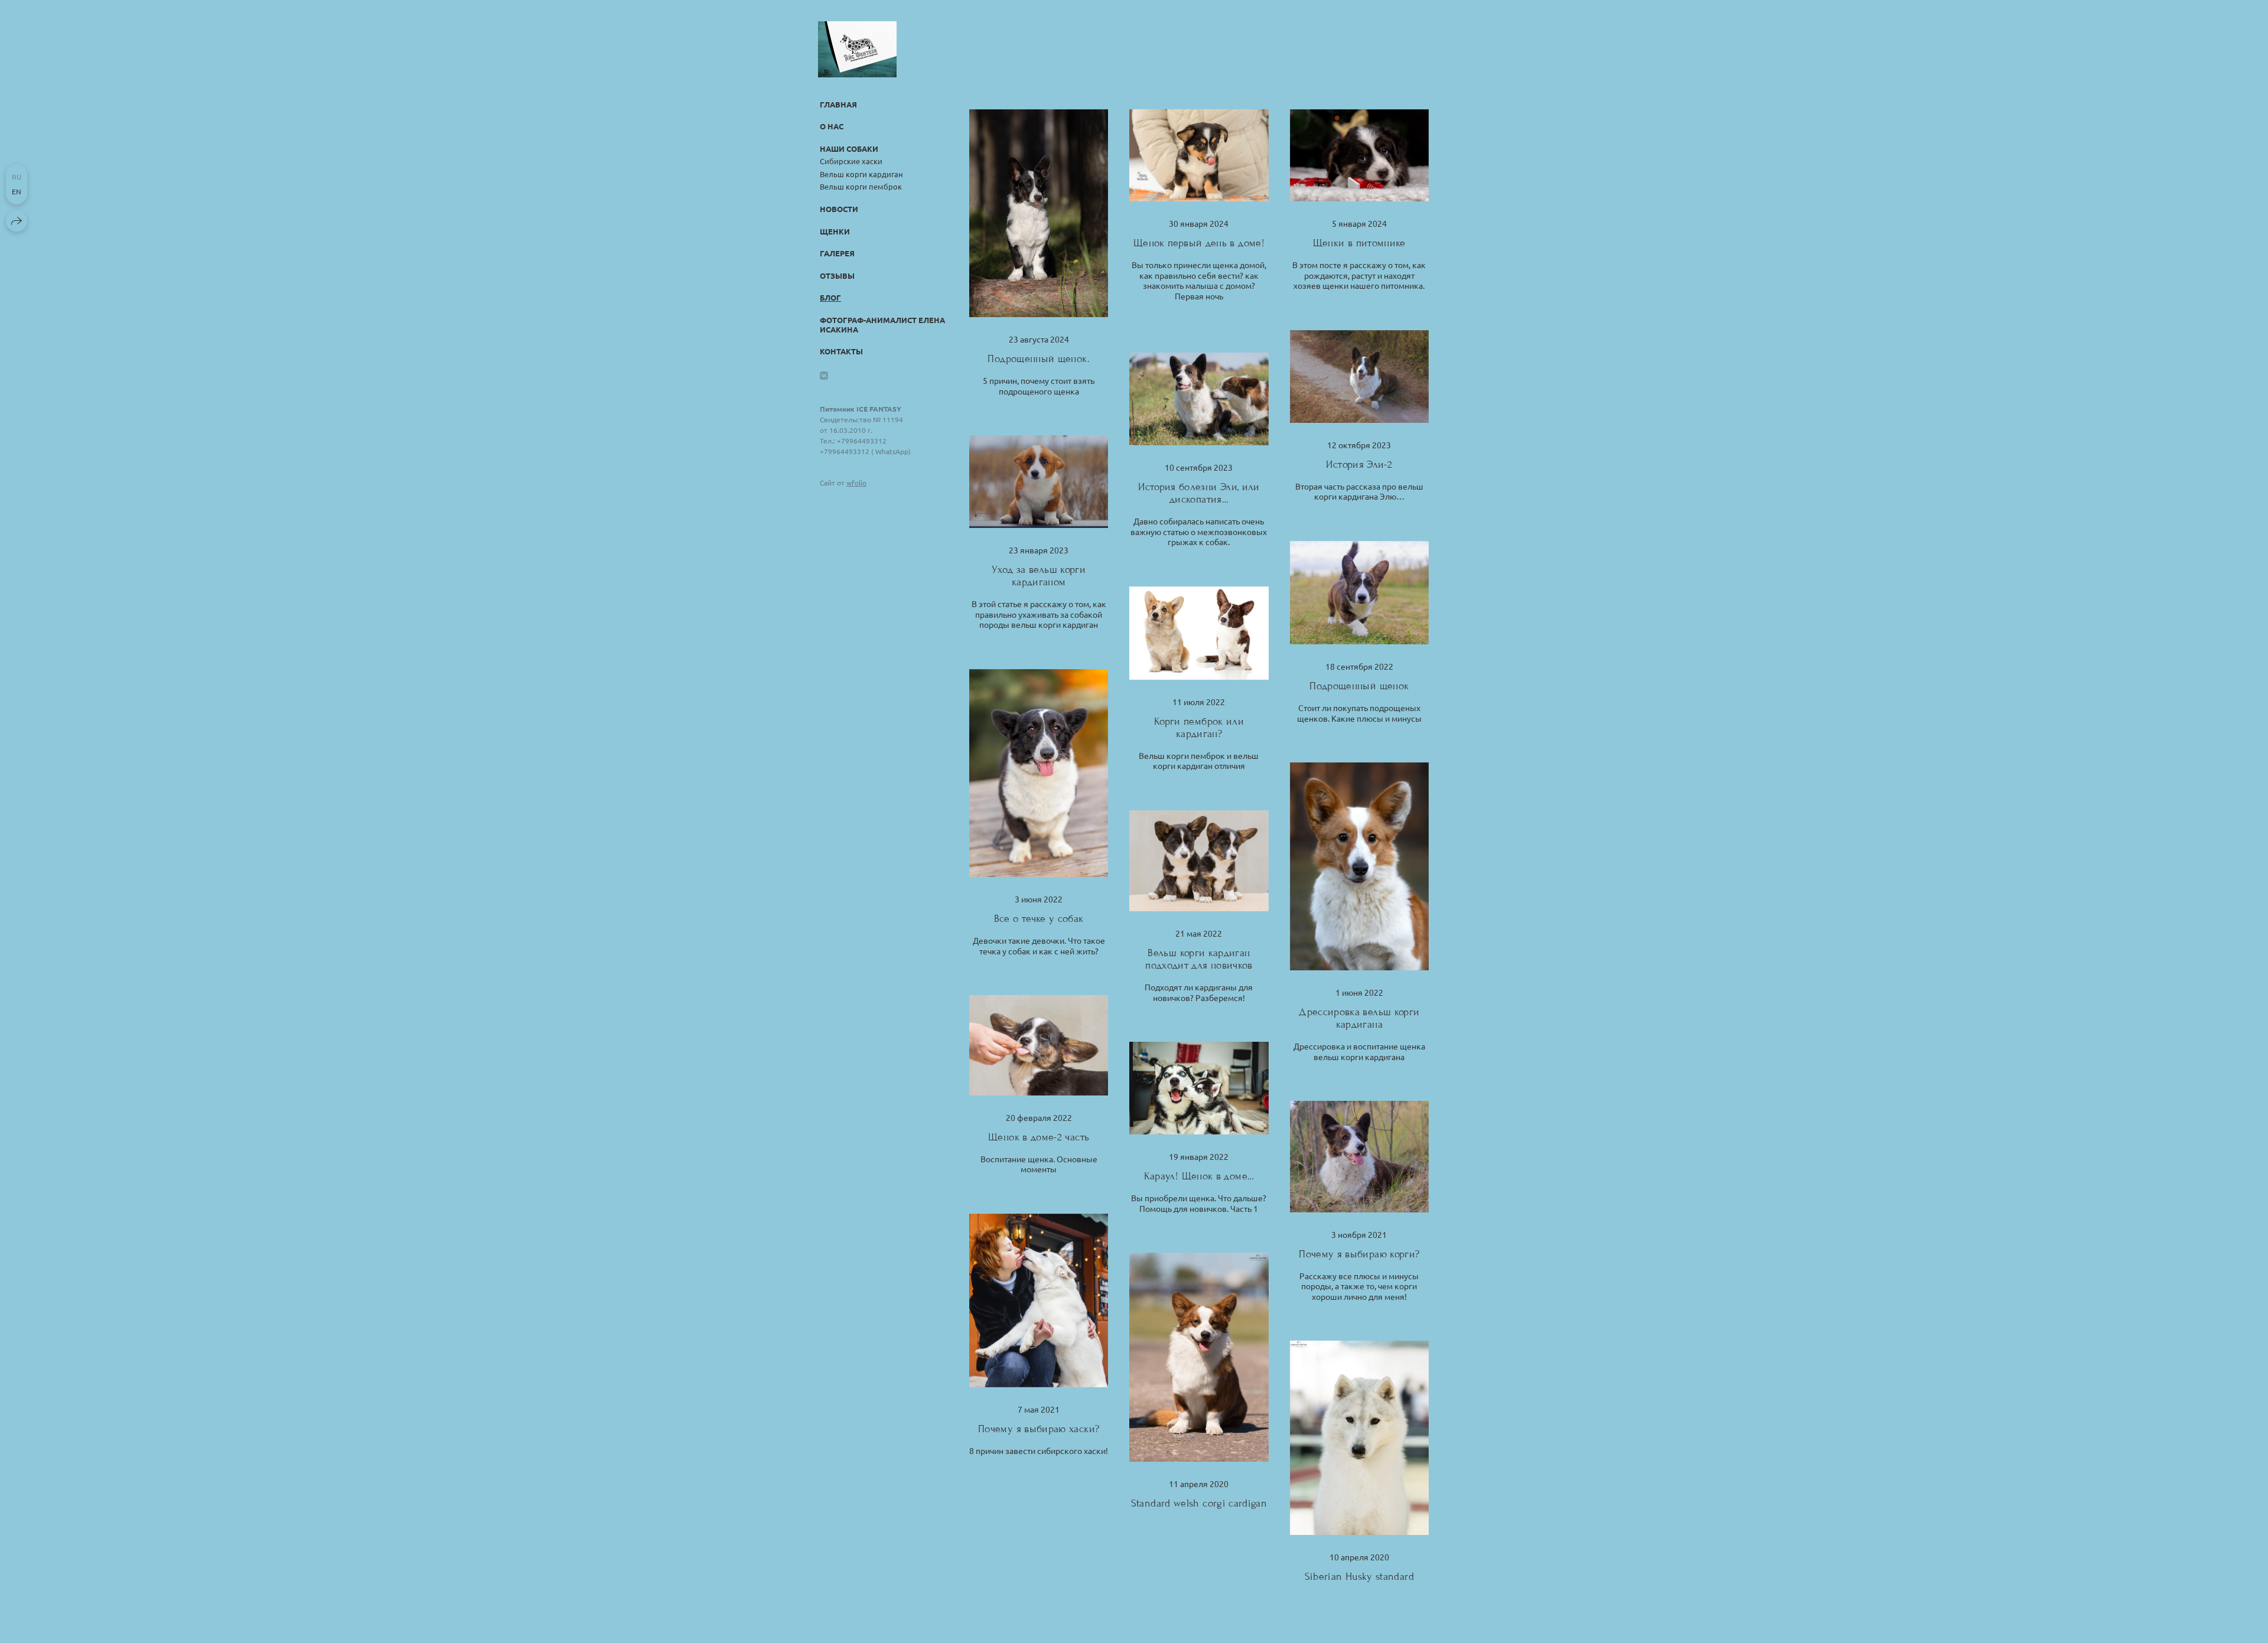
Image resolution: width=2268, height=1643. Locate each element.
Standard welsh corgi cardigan (1199, 1503)
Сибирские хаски (851, 161)
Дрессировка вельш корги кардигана (1359, 1018)
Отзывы (837, 276)
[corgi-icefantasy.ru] (857, 49)
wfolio (856, 483)
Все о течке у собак (1039, 919)
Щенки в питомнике (1359, 243)
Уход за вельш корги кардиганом (1039, 576)
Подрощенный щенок (1359, 686)
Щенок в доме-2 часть (1039, 1137)
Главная (838, 104)
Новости (839, 209)
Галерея (837, 253)
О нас (832, 126)
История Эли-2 (1359, 464)
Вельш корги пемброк (861, 186)
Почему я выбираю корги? (1359, 1254)
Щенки (835, 231)
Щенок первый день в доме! (1199, 243)
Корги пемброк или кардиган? (1199, 728)
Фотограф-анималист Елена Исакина (882, 325)
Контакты (841, 351)
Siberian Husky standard (1359, 1577)
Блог (830, 297)
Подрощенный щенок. (1038, 359)
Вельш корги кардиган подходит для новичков (1199, 959)
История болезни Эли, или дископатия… (1199, 493)
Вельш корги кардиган (861, 174)
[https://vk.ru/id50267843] (824, 375)
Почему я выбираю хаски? (1039, 1429)
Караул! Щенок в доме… (1199, 1176)
